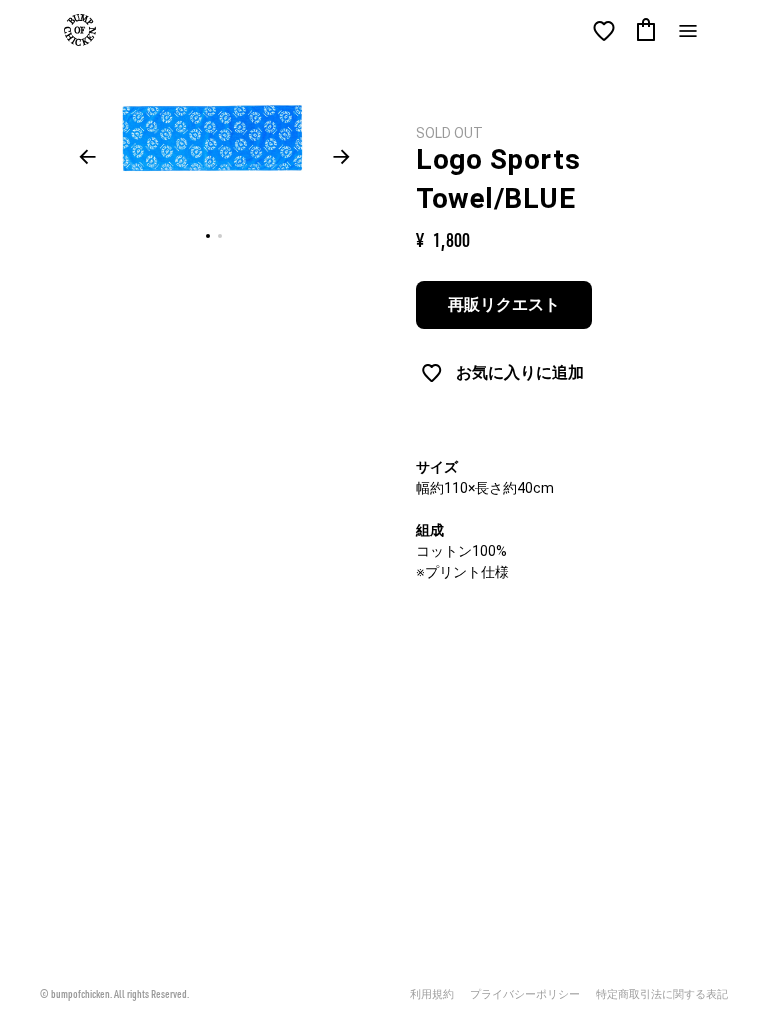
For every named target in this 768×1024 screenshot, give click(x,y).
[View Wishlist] (604, 31)
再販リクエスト (504, 304)
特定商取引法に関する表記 (662, 994)
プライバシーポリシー (525, 994)
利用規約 (432, 994)
